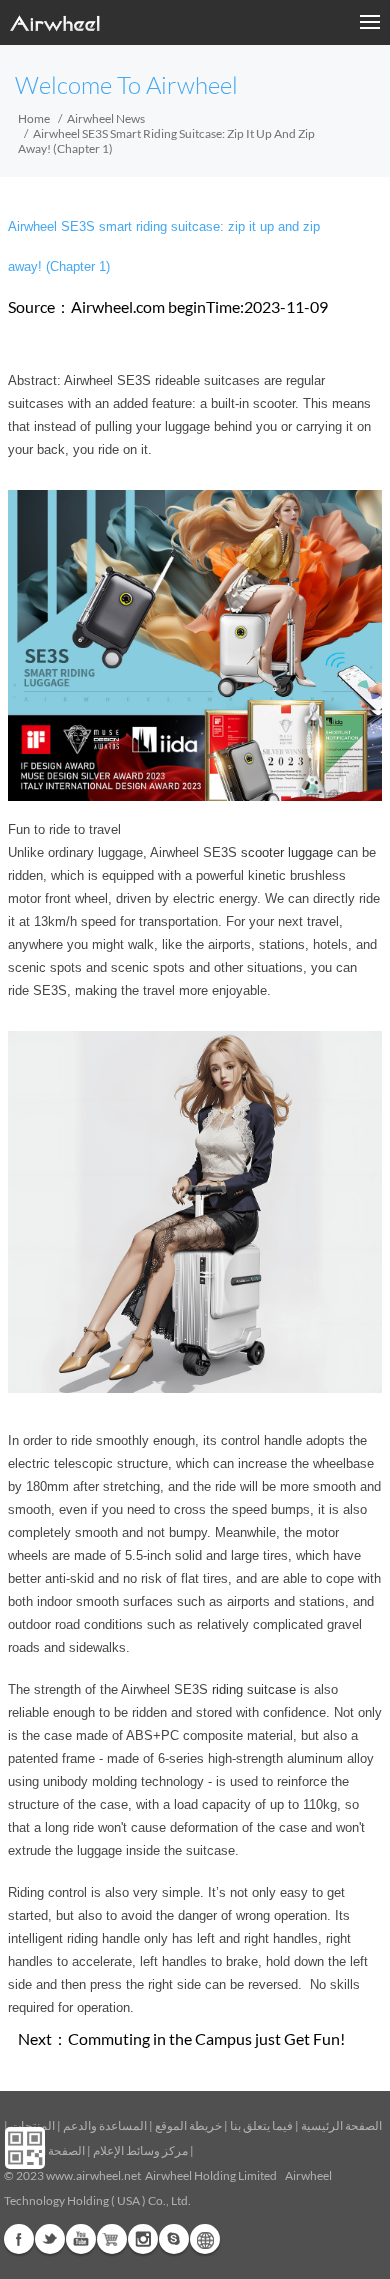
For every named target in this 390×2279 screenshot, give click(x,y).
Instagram (143, 2239)
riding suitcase (254, 1689)
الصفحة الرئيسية (341, 2125)
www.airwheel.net (93, 2175)
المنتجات (32, 2125)
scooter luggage (287, 852)
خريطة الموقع (188, 2125)
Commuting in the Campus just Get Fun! (206, 2038)
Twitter (50, 2239)
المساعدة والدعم (105, 2125)
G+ (112, 2239)
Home (34, 118)
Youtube (81, 2239)
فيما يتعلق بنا (261, 2125)
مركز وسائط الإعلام (140, 2150)
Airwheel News (106, 118)
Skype (174, 2239)
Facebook (19, 2239)
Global (205, 2239)
